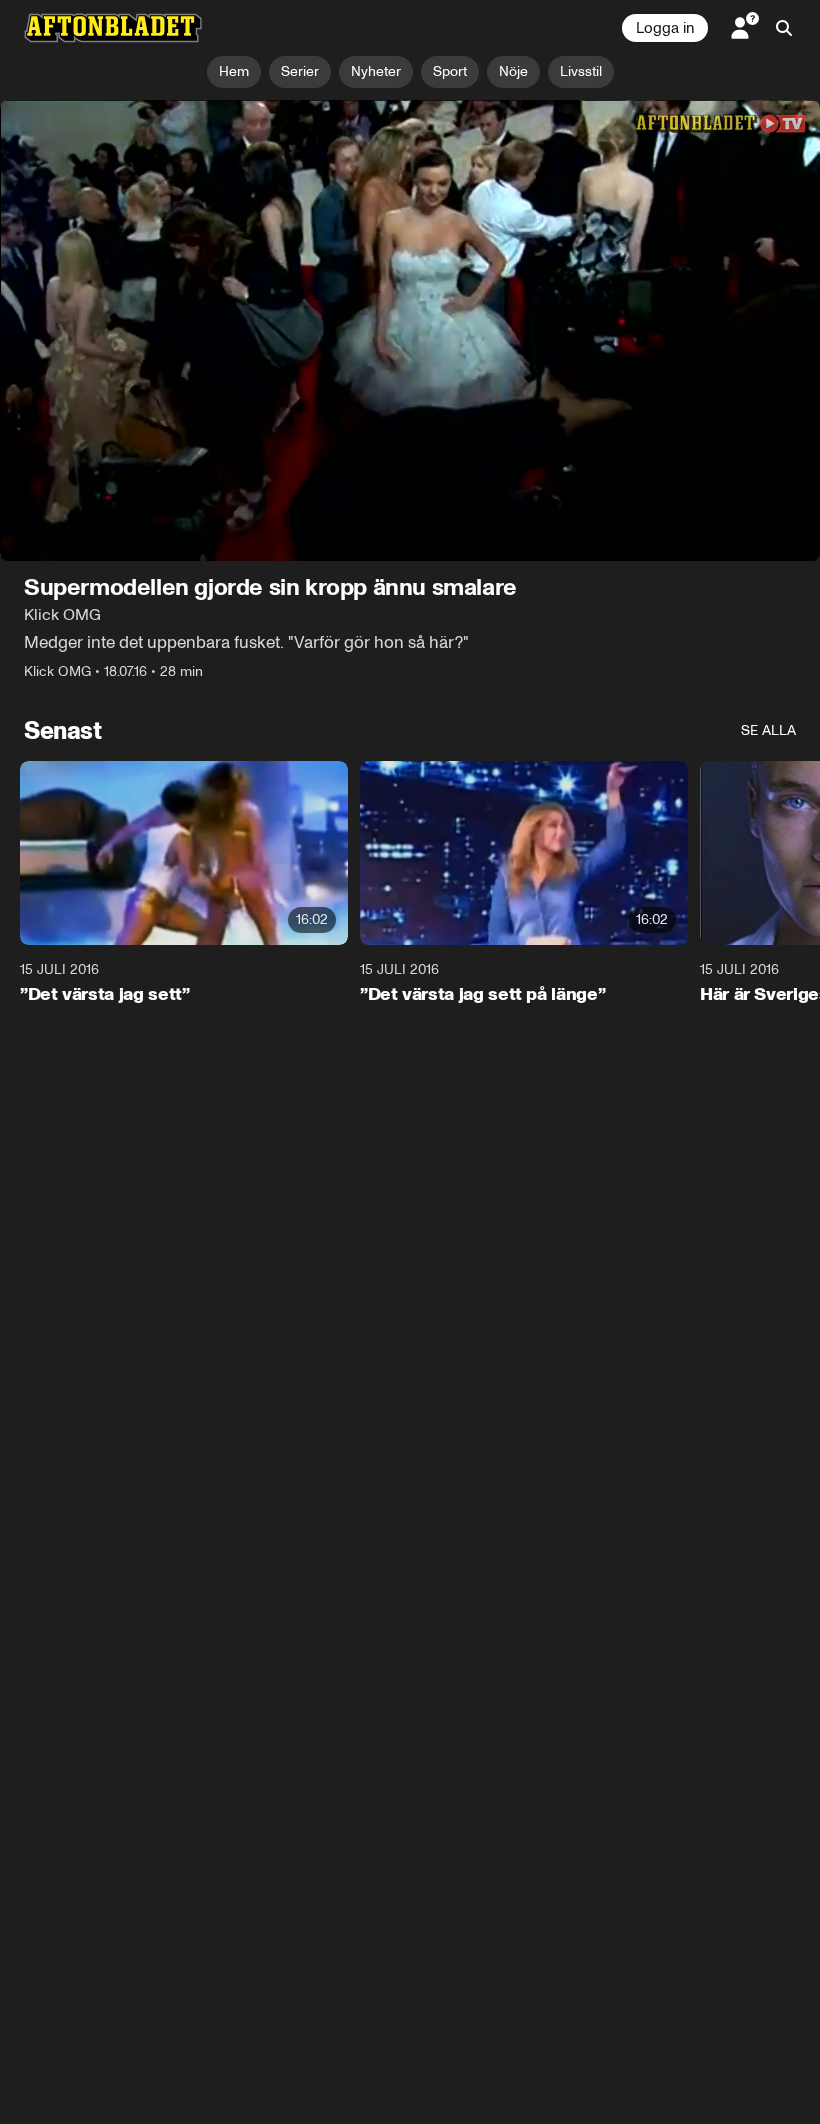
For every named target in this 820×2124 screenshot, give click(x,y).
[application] (410, 330)
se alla (768, 730)
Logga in (665, 28)
